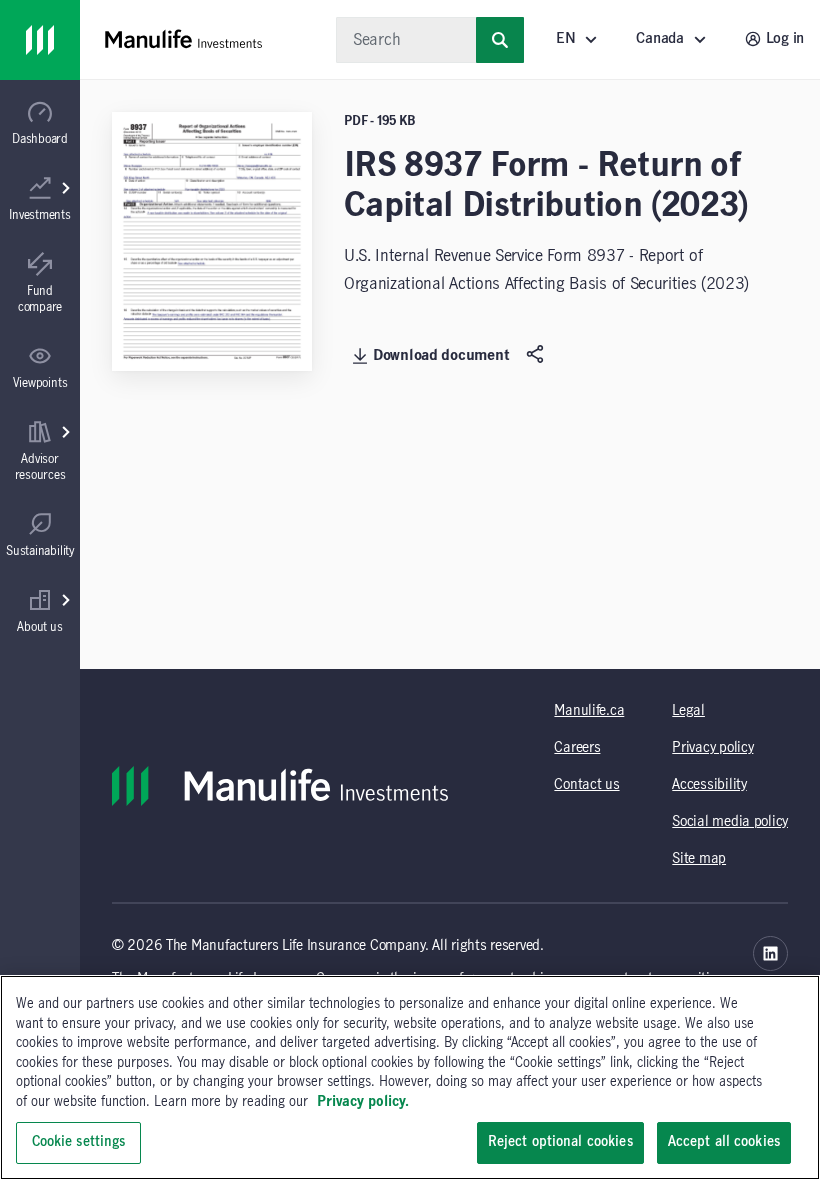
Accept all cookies (724, 1142)
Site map (699, 859)
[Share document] (537, 355)
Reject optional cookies (560, 1142)
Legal (688, 711)
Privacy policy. (363, 1102)
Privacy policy (712, 748)
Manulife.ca (589, 711)
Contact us (586, 785)
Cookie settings (79, 1142)
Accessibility (709, 785)
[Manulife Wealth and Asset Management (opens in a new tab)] (770, 953)
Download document (441, 356)
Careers (577, 748)
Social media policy (730, 822)
